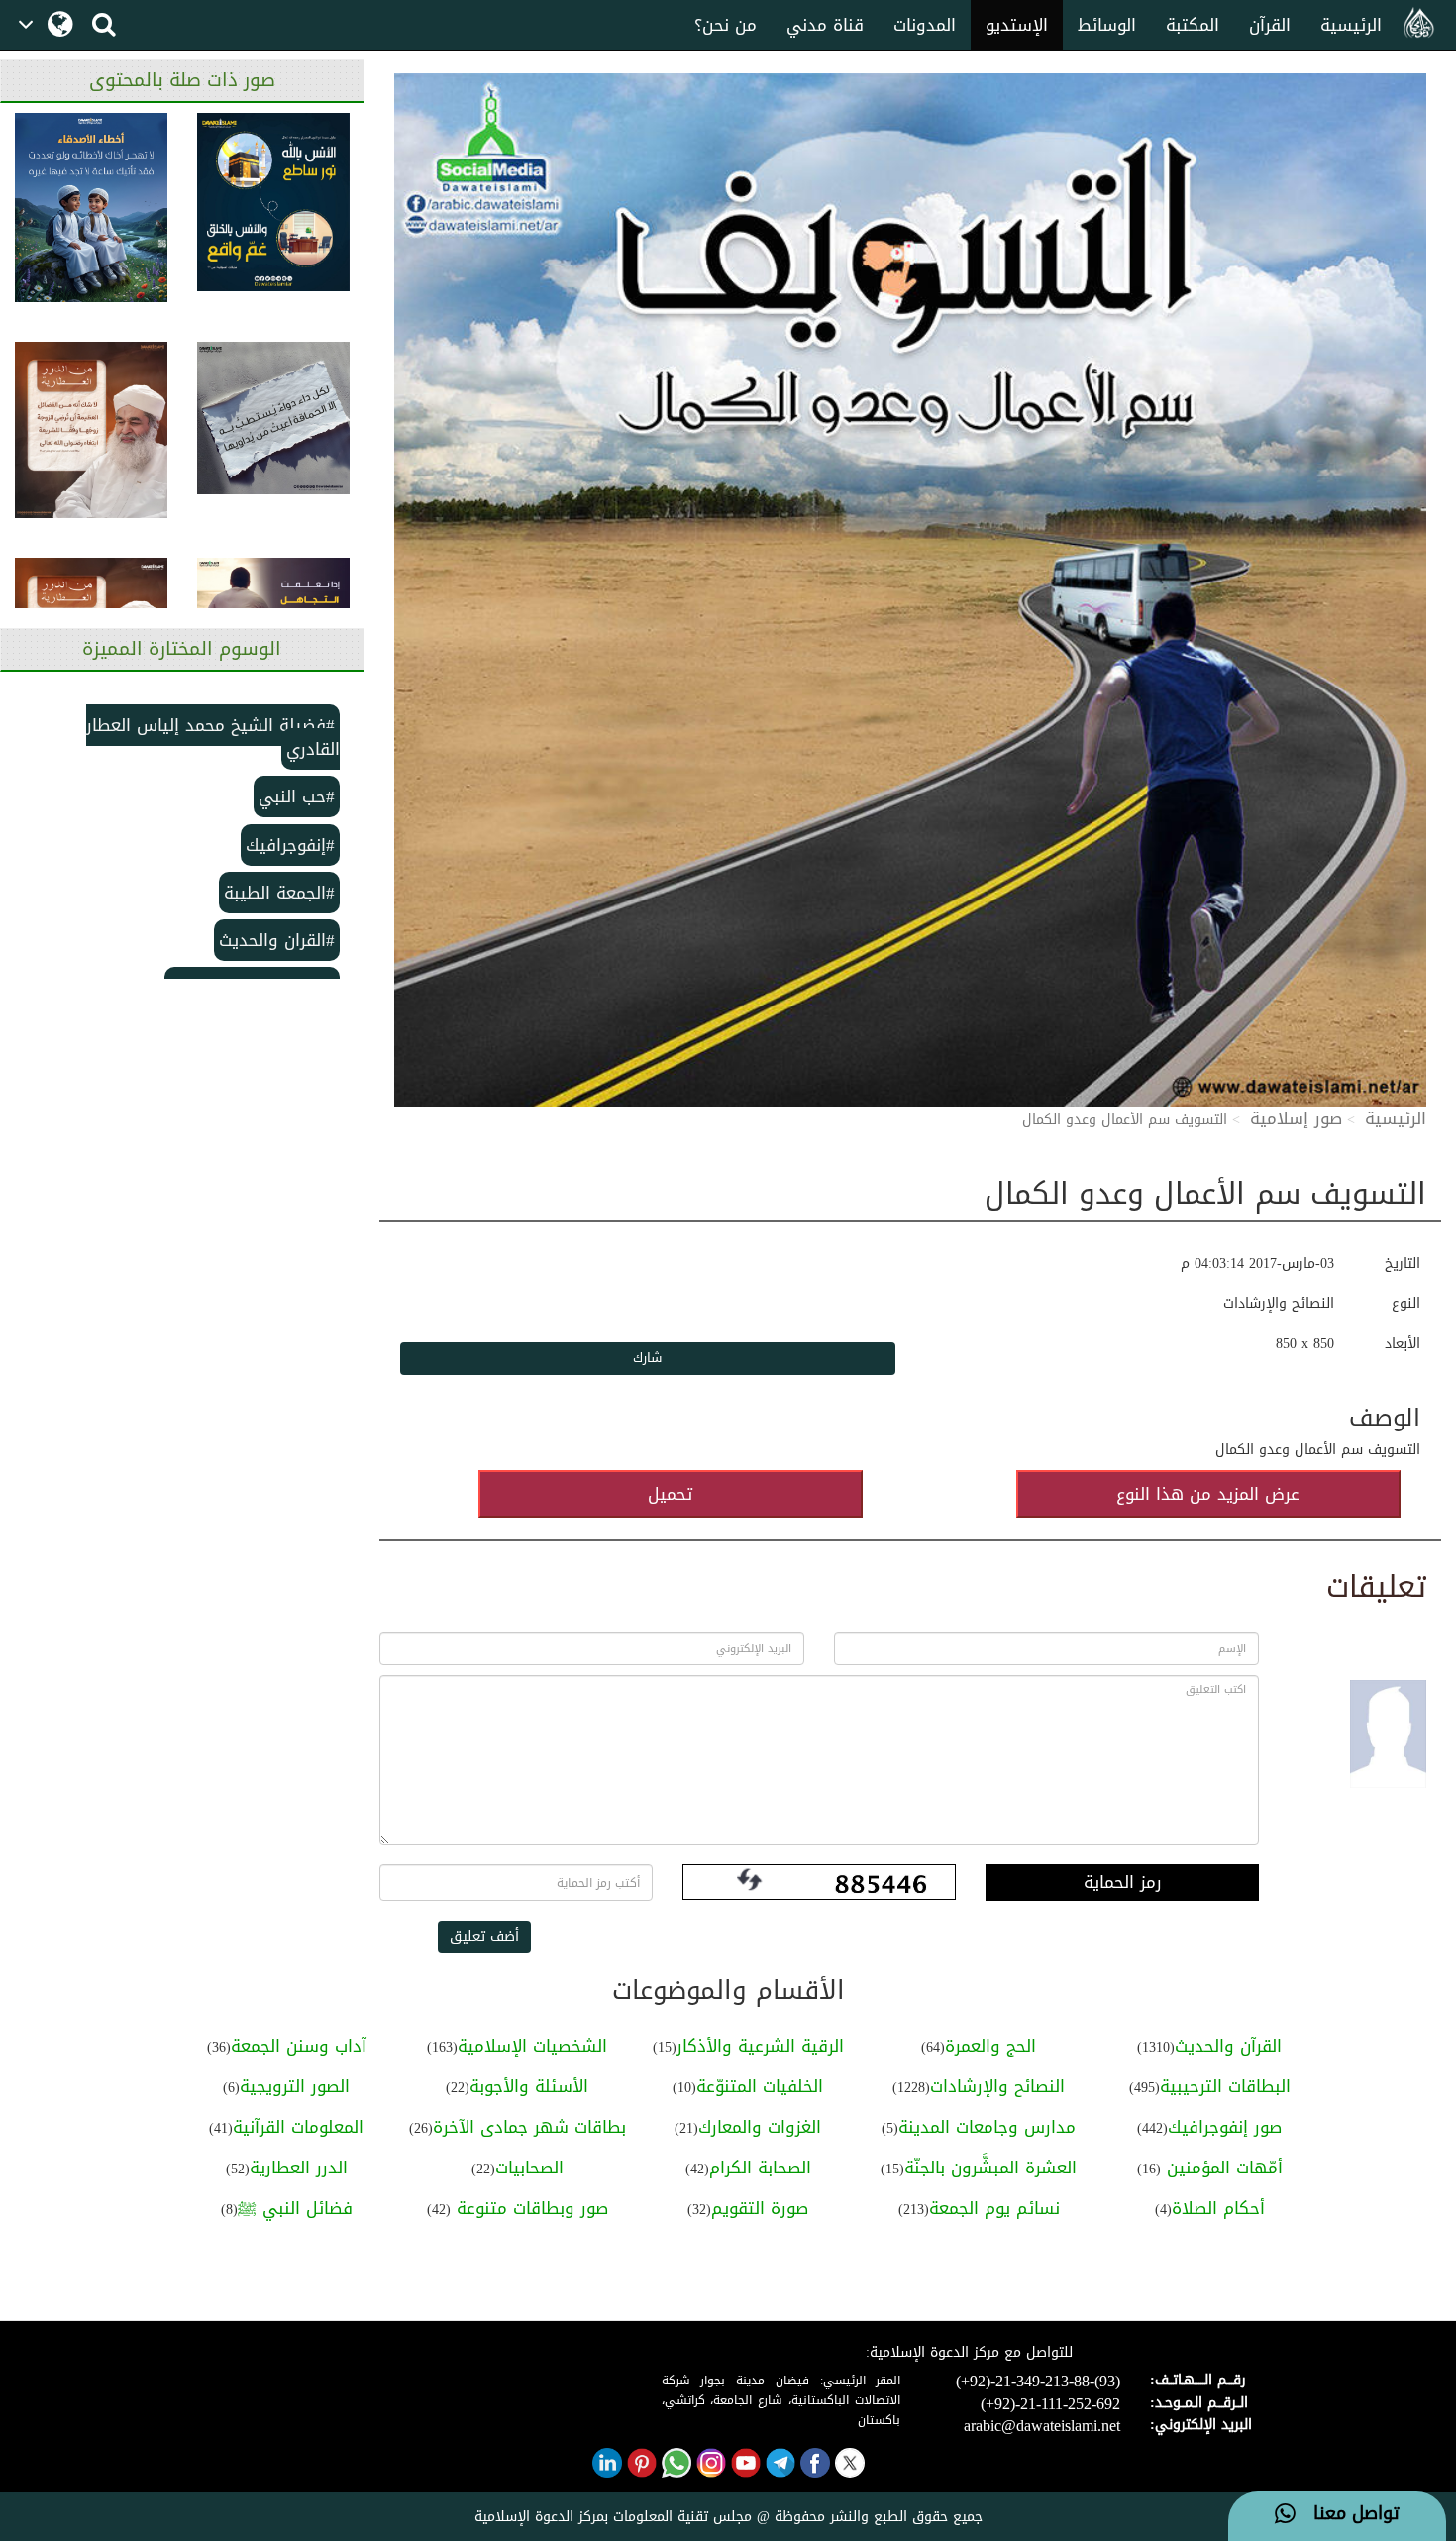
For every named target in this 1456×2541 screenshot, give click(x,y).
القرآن (1270, 25)
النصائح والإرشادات (997, 2086)
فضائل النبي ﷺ (295, 2208)
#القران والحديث (277, 940)
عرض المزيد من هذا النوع (1208, 1494)
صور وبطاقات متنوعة (529, 2208)
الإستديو (1017, 25)
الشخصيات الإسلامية (532, 2046)
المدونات (925, 25)
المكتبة (1193, 25)
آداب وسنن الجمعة (299, 2046)
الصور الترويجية (295, 2086)
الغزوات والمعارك (760, 2127)
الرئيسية (1351, 25)
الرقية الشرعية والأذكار (760, 2046)
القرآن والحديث (1228, 2046)
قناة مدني (825, 25)
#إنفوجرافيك (290, 845)
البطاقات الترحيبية (1225, 2086)
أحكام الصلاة (1218, 2208)
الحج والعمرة (990, 2046)
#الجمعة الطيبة (279, 893)
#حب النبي (297, 796)
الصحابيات (529, 2168)
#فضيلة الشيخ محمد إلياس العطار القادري (213, 737)
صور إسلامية (1296, 1118)
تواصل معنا (1348, 2514)
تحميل (670, 1494)
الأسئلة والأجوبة (529, 2086)
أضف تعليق (484, 1936)
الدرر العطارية (299, 2168)
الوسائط (1107, 25)
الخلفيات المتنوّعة (760, 2086)
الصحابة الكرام (760, 2168)
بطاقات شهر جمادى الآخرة (529, 2127)
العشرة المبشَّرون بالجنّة (990, 2168)
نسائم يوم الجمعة (994, 2208)
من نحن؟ (726, 25)
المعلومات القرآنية (298, 2127)
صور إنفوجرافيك (1225, 2127)
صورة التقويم (760, 2208)
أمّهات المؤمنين (1222, 2168)
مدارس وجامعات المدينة (987, 2127)
